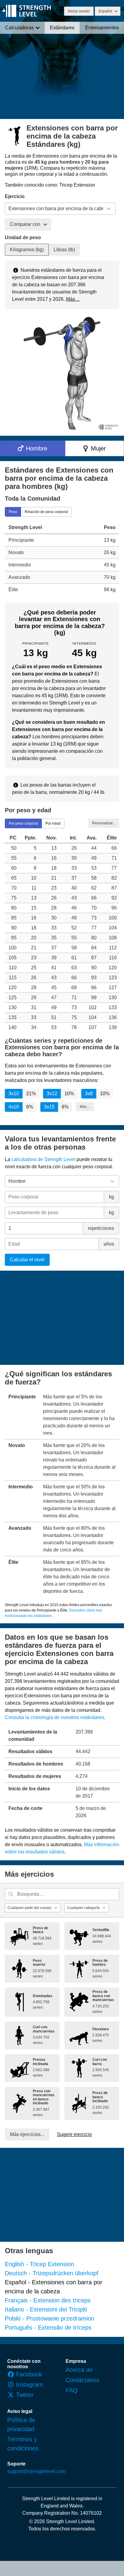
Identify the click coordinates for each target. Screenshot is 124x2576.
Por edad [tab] (53, 823)
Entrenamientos (102, 28)
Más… (73, 299)
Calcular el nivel (27, 1260)
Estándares (62, 28)
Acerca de (79, 2370)
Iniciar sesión (79, 11)
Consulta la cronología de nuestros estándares (54, 1717)
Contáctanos (82, 2380)
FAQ (72, 2390)
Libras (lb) (64, 250)
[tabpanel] (62, 558)
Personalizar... (104, 823)
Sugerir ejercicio (74, 2134)
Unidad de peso (23, 237)
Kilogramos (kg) (27, 250)
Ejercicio (15, 196)
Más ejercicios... (27, 2134)
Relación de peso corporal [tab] (46, 512)
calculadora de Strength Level (43, 1159)
